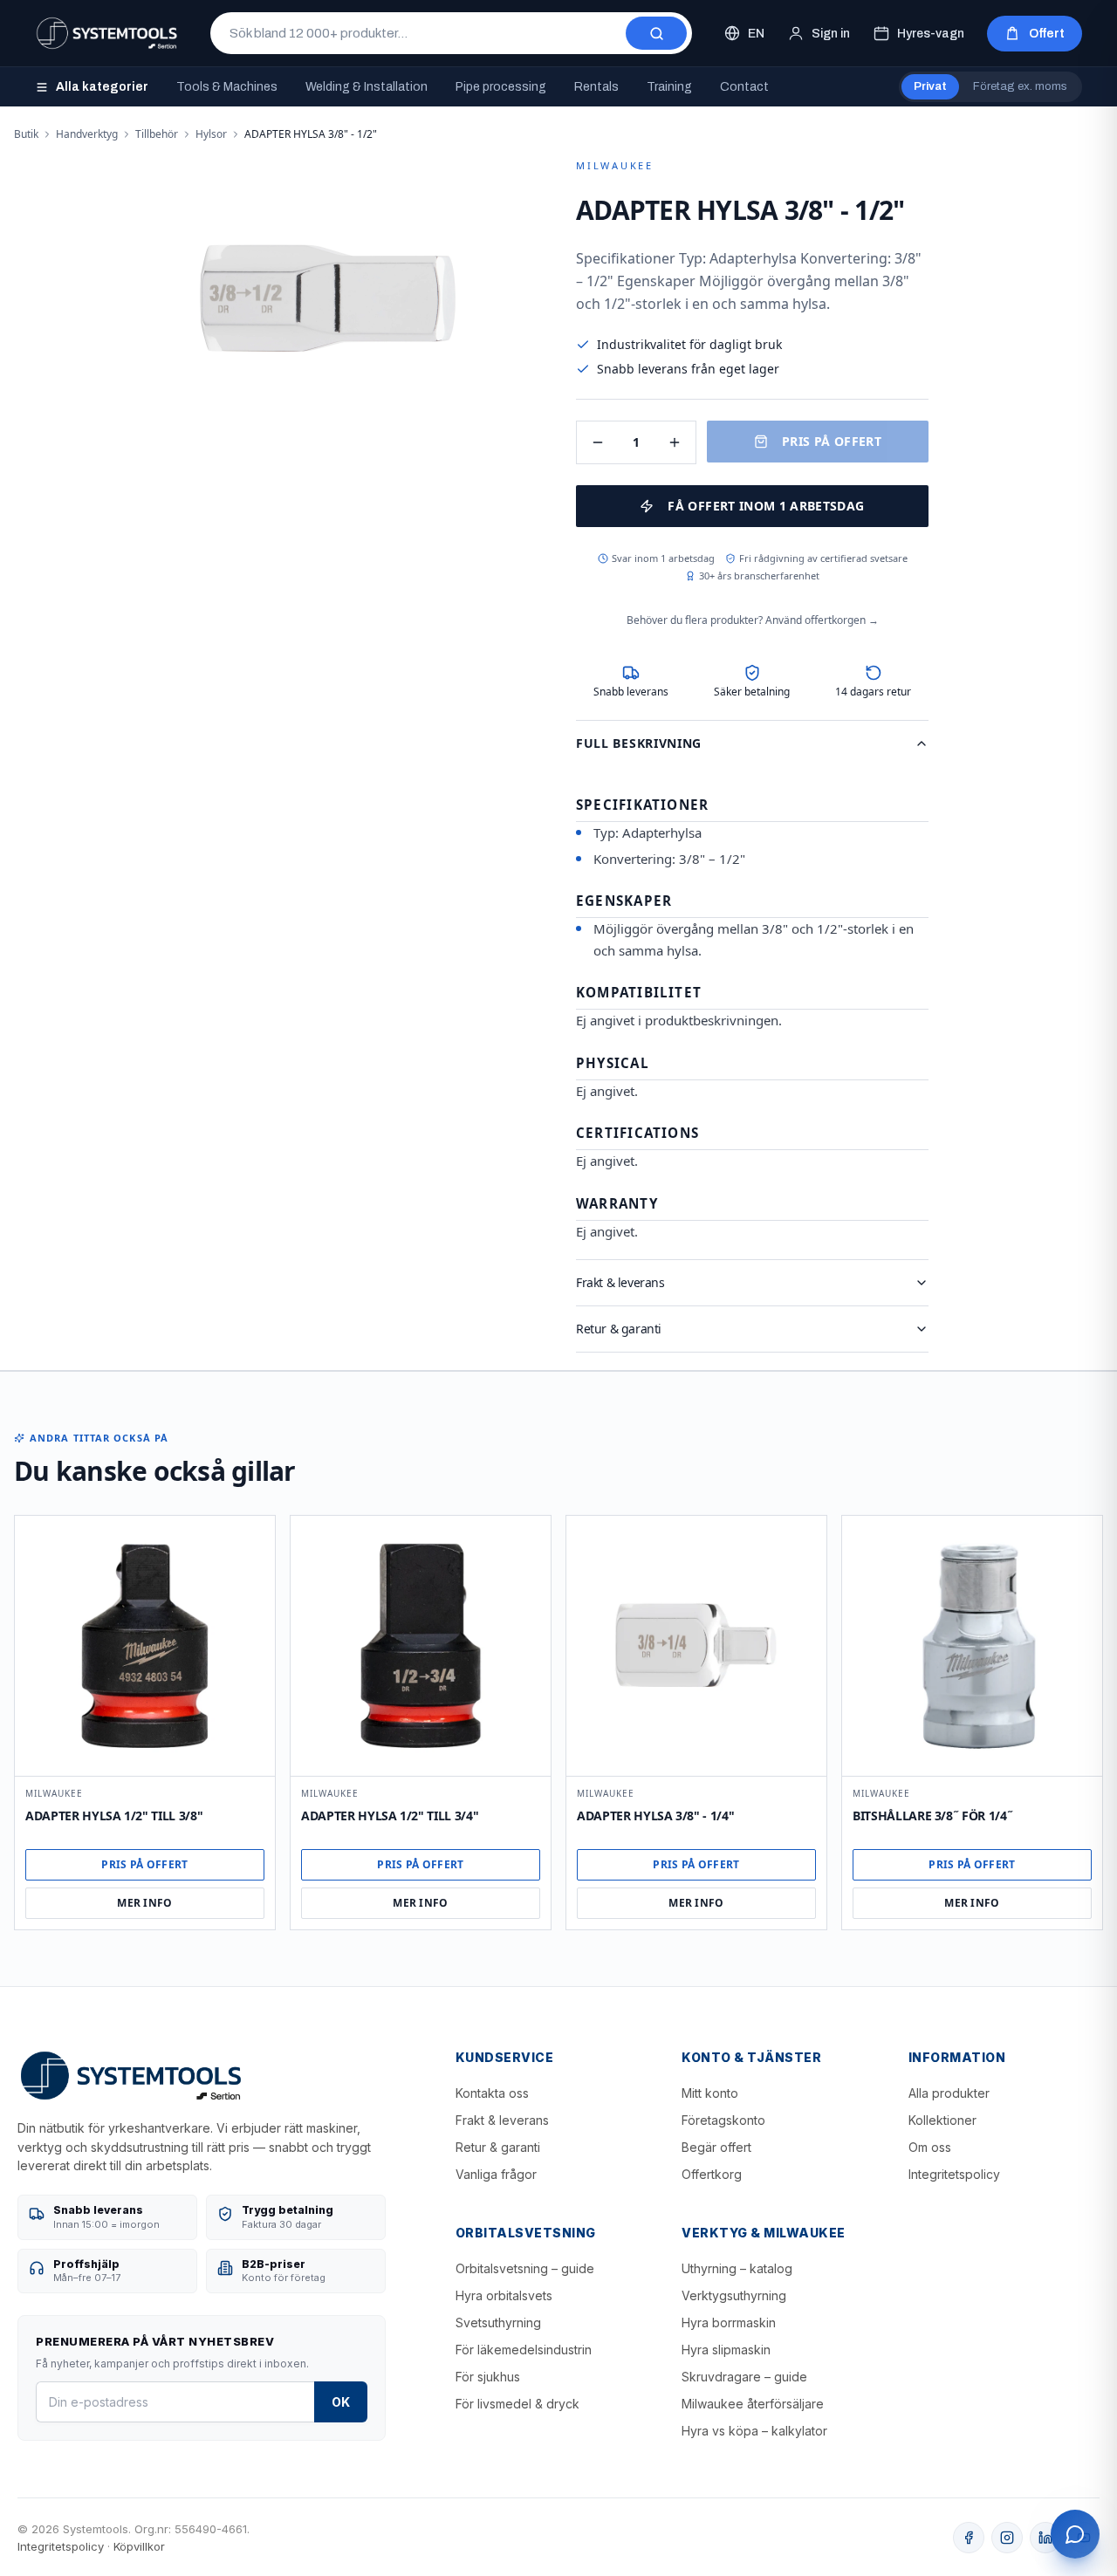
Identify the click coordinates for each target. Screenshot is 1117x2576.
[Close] (704, 1141)
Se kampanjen (558, 1420)
